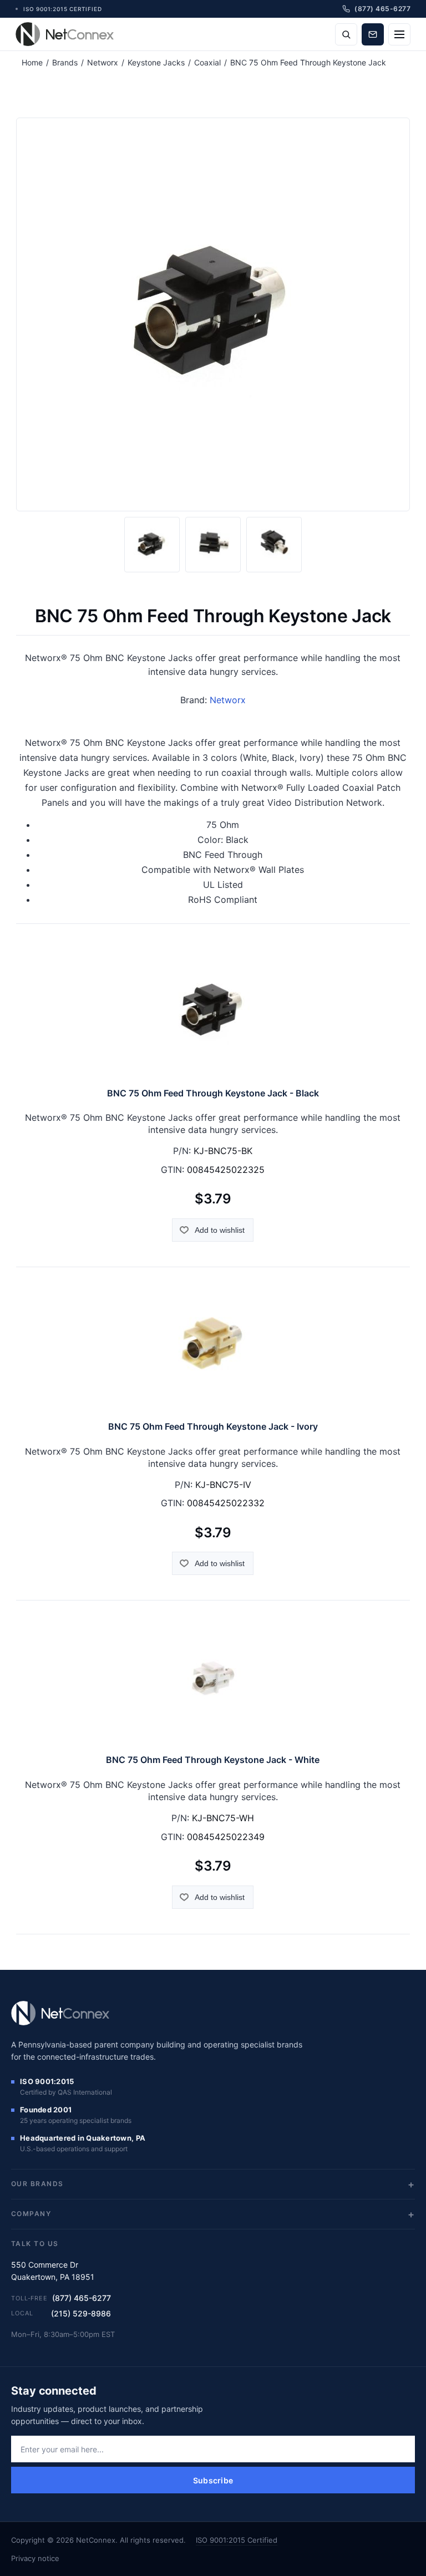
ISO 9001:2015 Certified (237, 2540)
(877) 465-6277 (82, 2298)
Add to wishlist (220, 1230)
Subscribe (213, 2480)
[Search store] (346, 34)
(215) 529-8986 (81, 2313)
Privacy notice (35, 2558)
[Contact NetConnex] (373, 34)
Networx (228, 700)
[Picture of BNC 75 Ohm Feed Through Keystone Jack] (152, 545)
